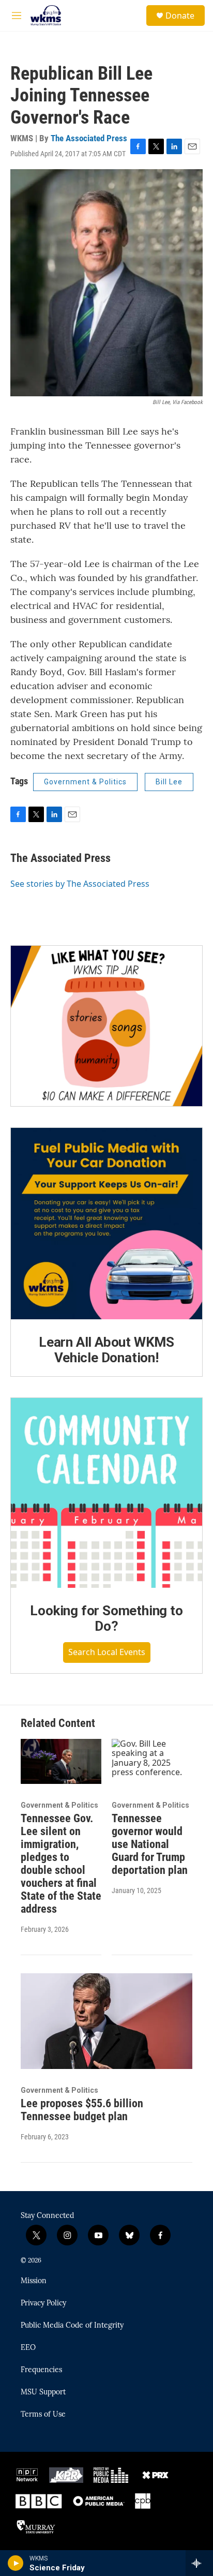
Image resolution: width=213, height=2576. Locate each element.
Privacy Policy (43, 2303)
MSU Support (43, 2392)
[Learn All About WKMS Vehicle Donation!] (106, 1224)
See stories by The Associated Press (80, 884)
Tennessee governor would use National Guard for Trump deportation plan (150, 1844)
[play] (16, 2563)
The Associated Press (89, 138)
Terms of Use (43, 2415)
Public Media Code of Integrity (72, 2326)
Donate (180, 16)
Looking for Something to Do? (106, 1618)
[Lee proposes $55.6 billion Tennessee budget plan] (106, 2021)
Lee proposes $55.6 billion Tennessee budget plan (82, 2110)
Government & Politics (85, 782)
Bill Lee (169, 782)
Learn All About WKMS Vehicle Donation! (106, 1350)
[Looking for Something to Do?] (106, 1493)
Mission (34, 2281)
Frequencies (41, 2370)
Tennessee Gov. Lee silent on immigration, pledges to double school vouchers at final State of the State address (61, 1864)
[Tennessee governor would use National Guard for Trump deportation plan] (152, 1761)
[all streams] (199, 2563)
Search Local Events (107, 1652)
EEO (28, 2348)
